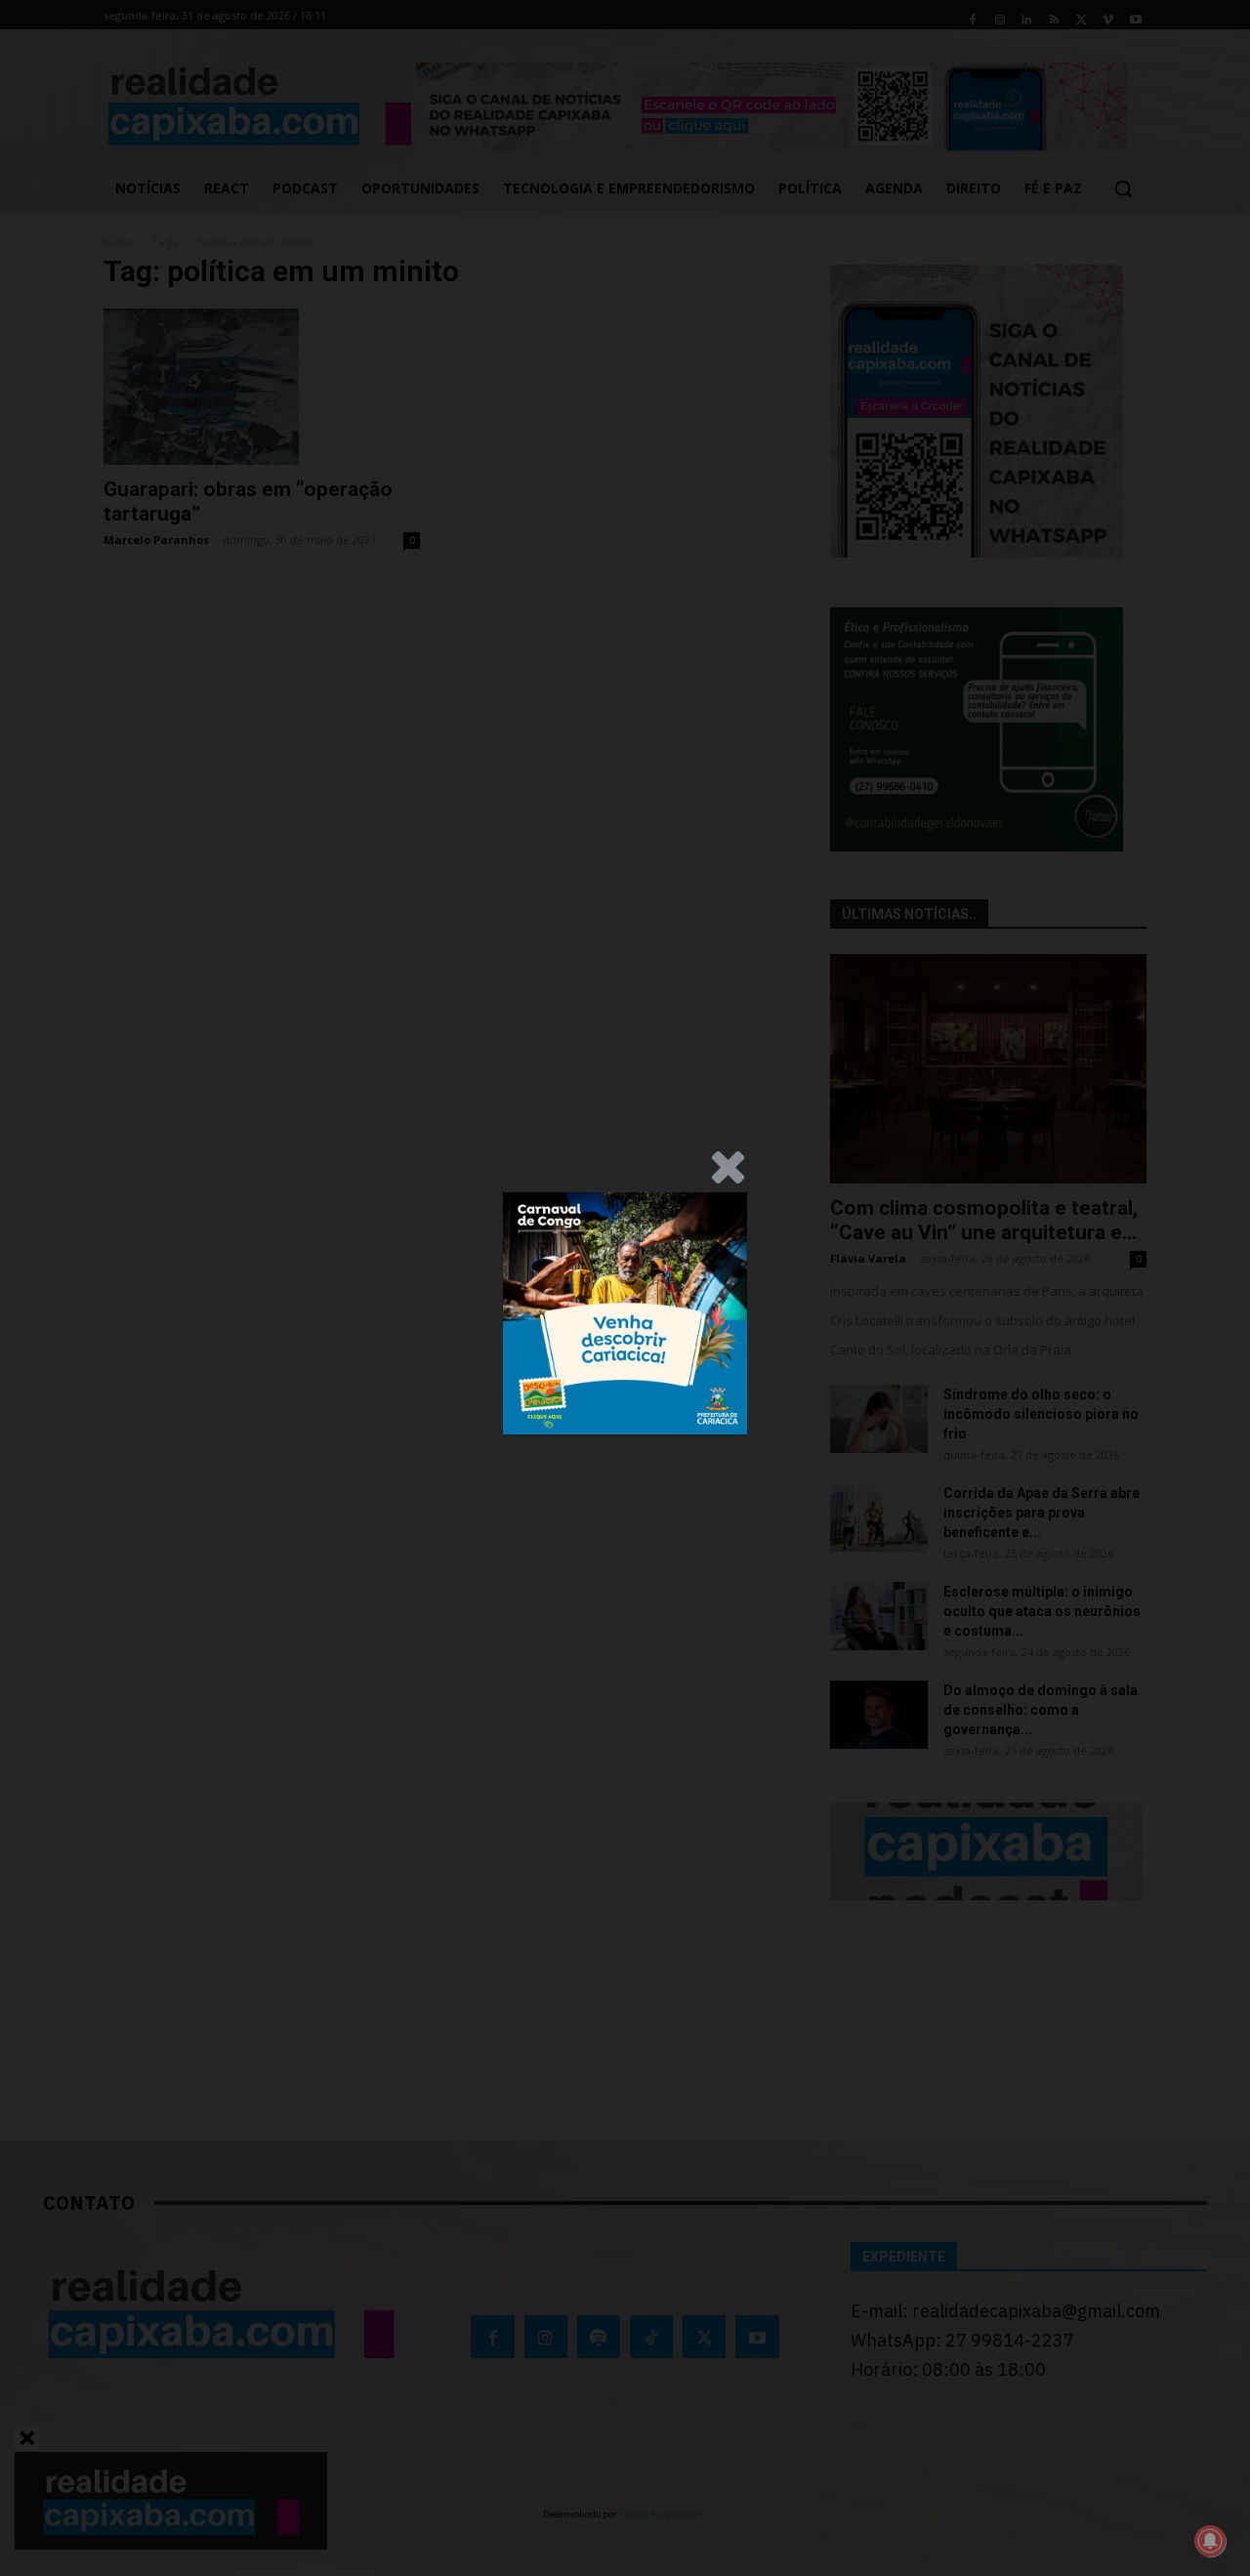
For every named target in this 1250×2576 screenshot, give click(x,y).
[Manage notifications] (1210, 2541)
